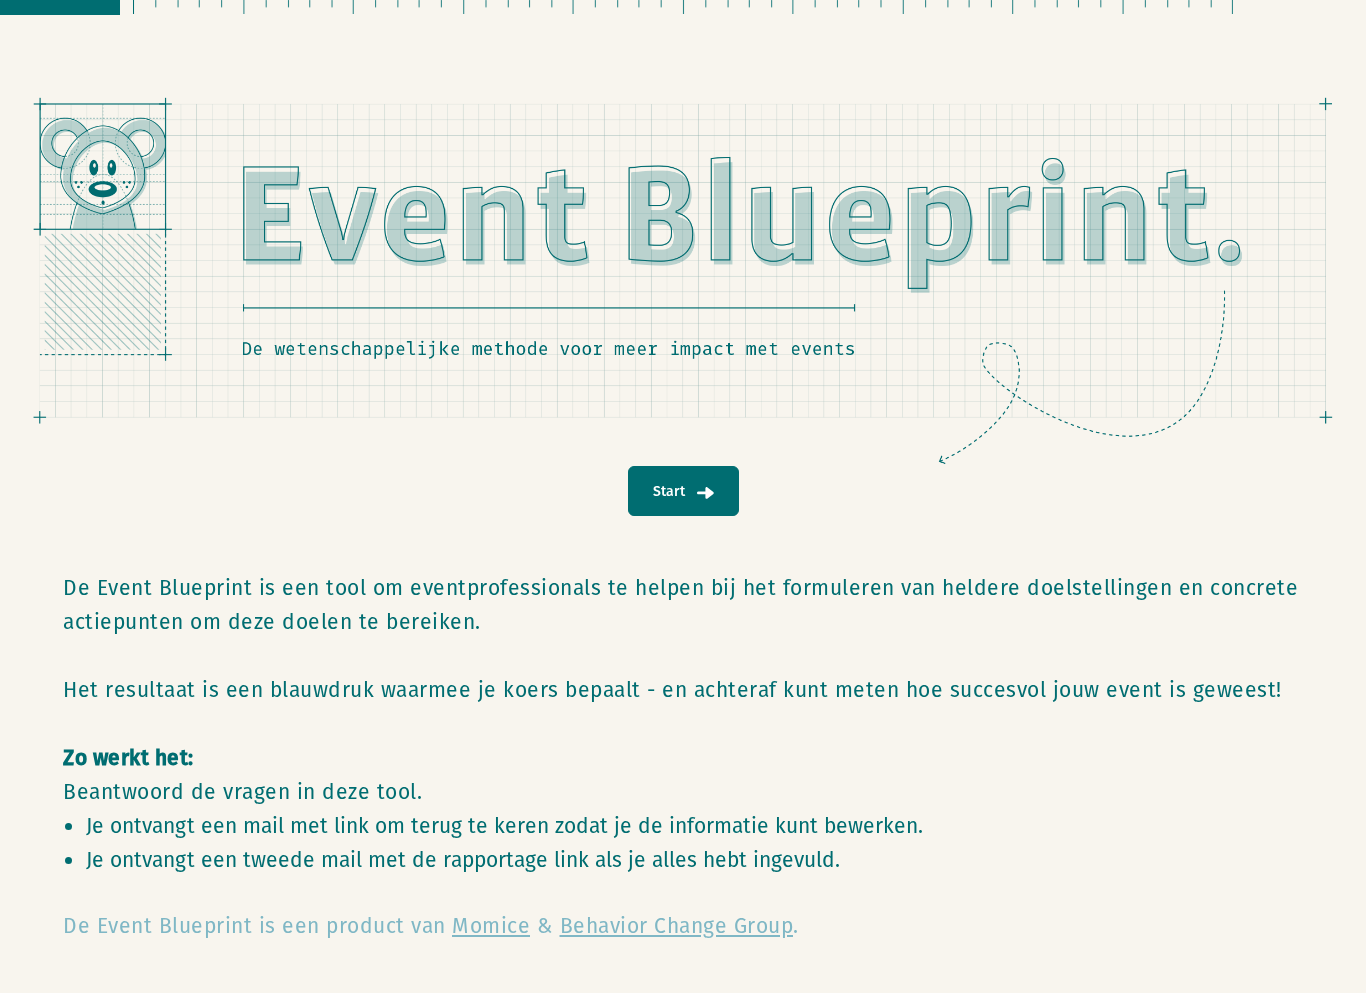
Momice (491, 925)
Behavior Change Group (677, 925)
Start (671, 491)
